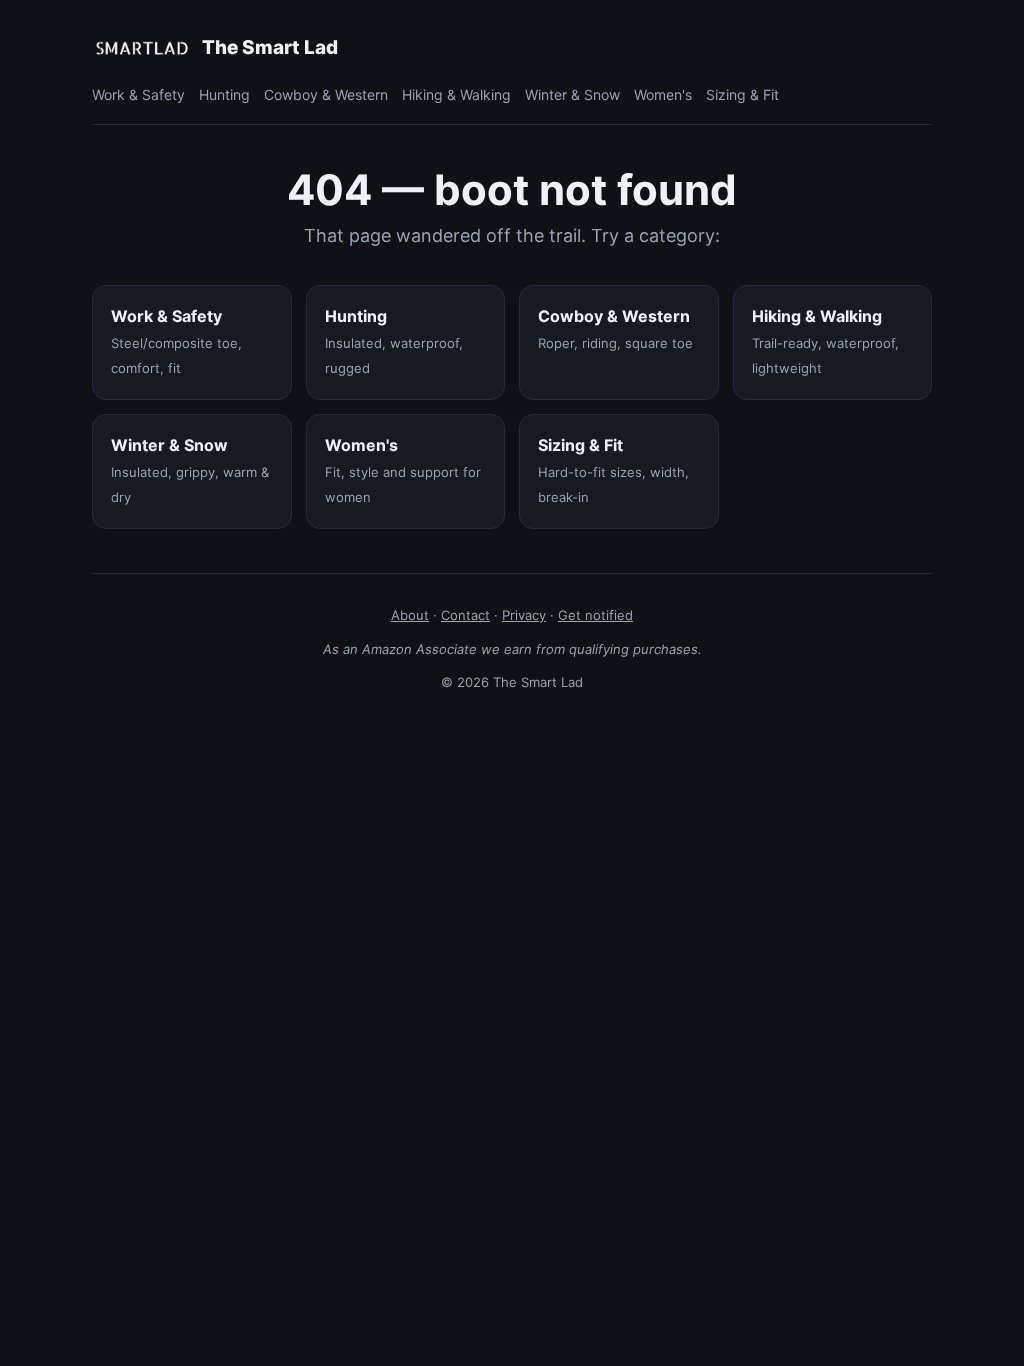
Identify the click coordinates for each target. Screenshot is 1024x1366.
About (410, 615)
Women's (663, 94)
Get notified (595, 615)
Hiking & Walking (456, 94)
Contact (465, 615)
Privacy (524, 615)
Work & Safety (138, 94)
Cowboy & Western (326, 94)
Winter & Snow (572, 94)
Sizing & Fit (742, 94)
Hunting (224, 94)
